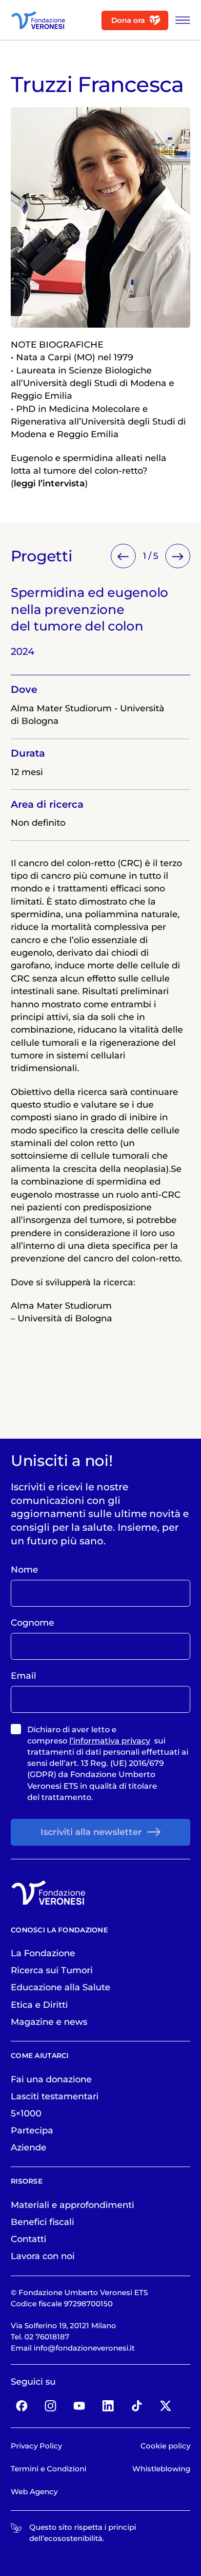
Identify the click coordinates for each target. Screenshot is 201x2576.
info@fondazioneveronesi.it (84, 2348)
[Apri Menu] (180, 20)
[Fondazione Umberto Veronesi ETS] (38, 20)
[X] (165, 2406)
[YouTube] (80, 2406)
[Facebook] (22, 2406)
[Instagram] (51, 2406)
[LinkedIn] (108, 2406)
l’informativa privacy (110, 1741)
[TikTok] (137, 2406)
